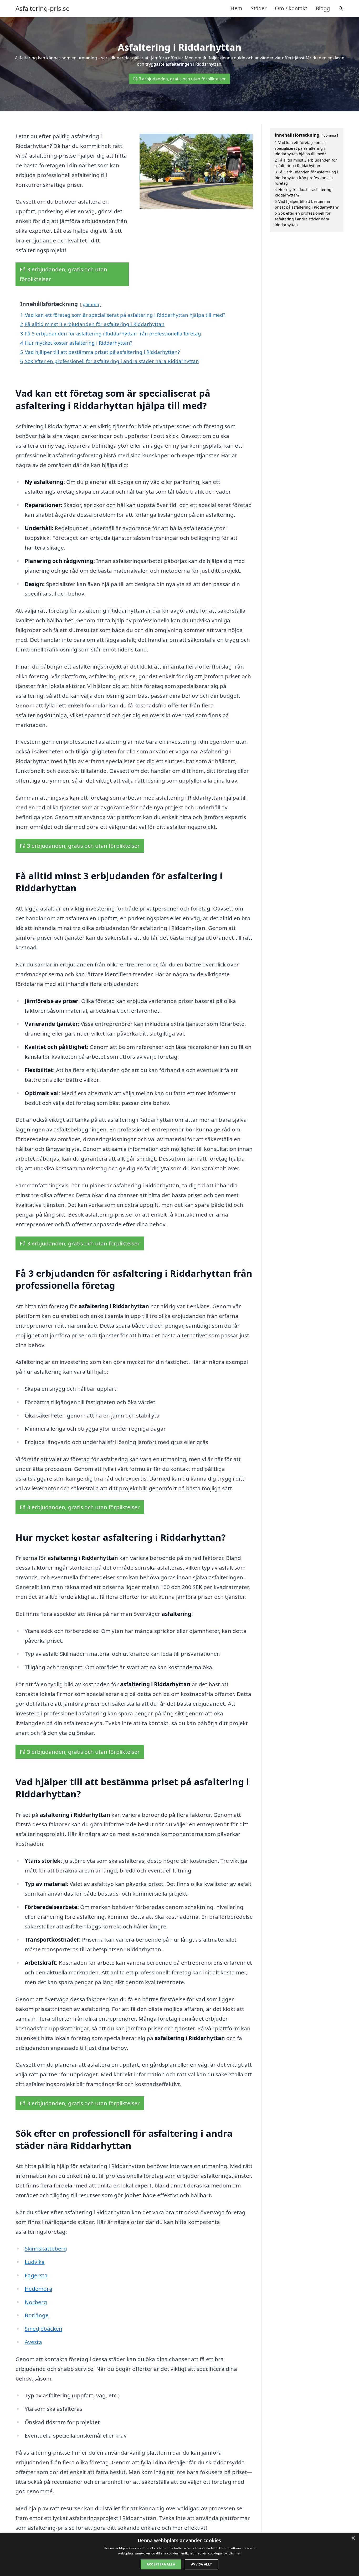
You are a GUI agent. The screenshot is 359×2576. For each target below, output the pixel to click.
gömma (91, 304)
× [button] (353, 2538)
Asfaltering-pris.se (43, 8)
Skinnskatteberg (46, 2248)
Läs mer (235, 2553)
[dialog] (179, 2554)
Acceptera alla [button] (161, 2564)
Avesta (33, 2342)
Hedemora (39, 2289)
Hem (236, 8)
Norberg (36, 2302)
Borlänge (37, 2315)
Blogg (323, 8)
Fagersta (36, 2275)
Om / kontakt (291, 8)
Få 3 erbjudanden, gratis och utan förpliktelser (179, 79)
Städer (259, 8)
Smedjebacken (43, 2329)
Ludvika (35, 2262)
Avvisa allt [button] (201, 2564)
